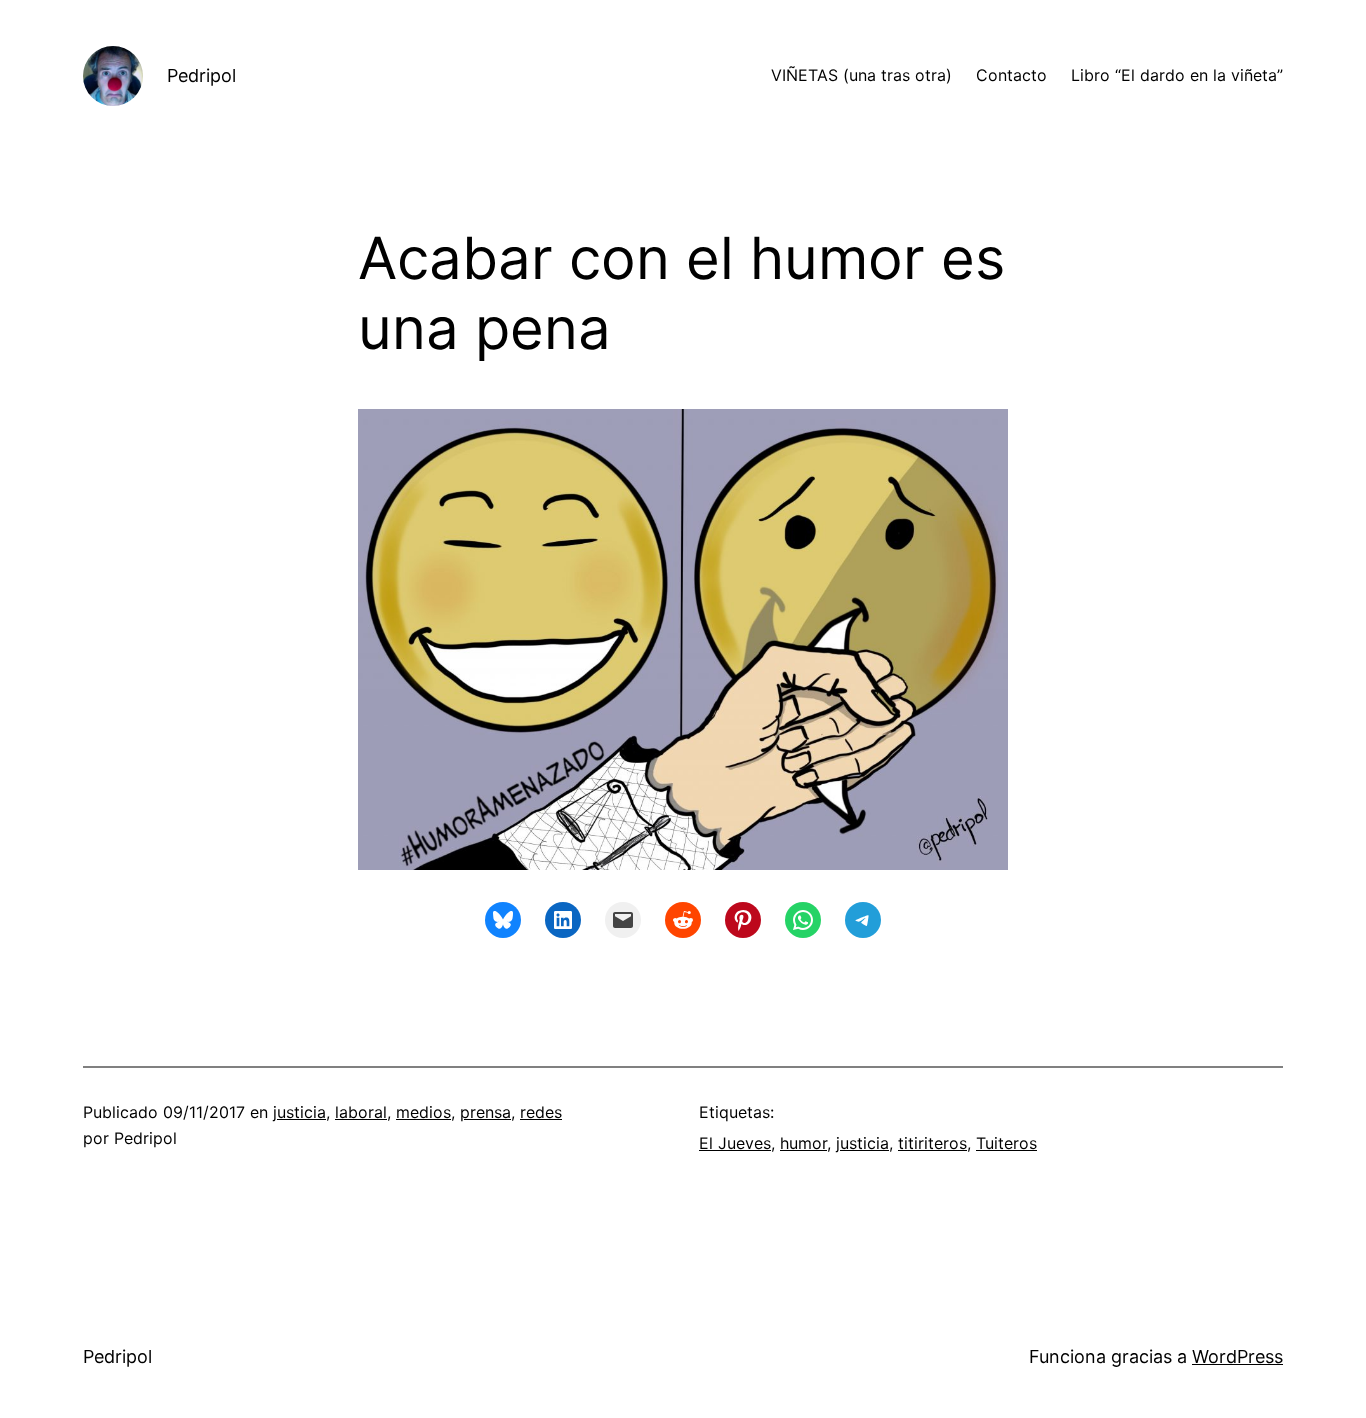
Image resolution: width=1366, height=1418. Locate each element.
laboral (361, 1112)
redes (541, 1112)
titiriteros (932, 1143)
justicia (299, 1112)
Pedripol (201, 75)
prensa (485, 1112)
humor (803, 1143)
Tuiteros (1006, 1143)
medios (423, 1112)
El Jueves (735, 1143)
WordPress (1237, 1356)
